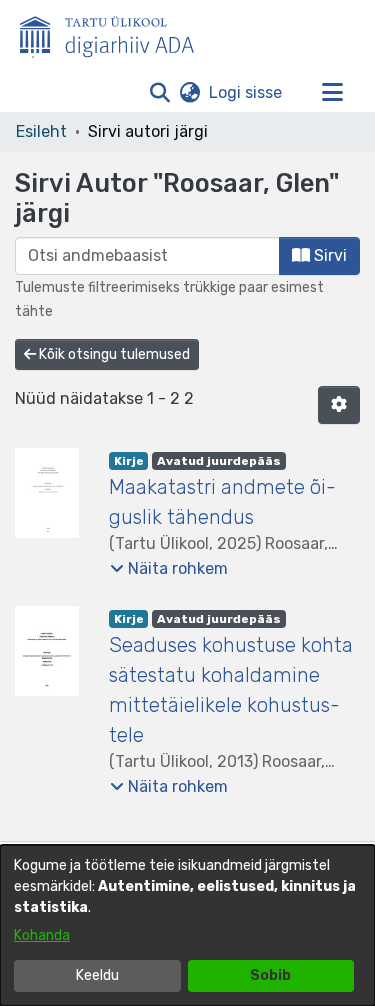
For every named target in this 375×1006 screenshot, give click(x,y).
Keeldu (97, 975)
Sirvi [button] (328, 255)
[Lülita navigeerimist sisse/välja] (332, 93)
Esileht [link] (41, 131)
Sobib (270, 975)
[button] (159, 93)
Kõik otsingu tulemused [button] (113, 354)
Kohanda (42, 935)
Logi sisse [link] (246, 92)
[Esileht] (115, 33)
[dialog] (187, 925)
